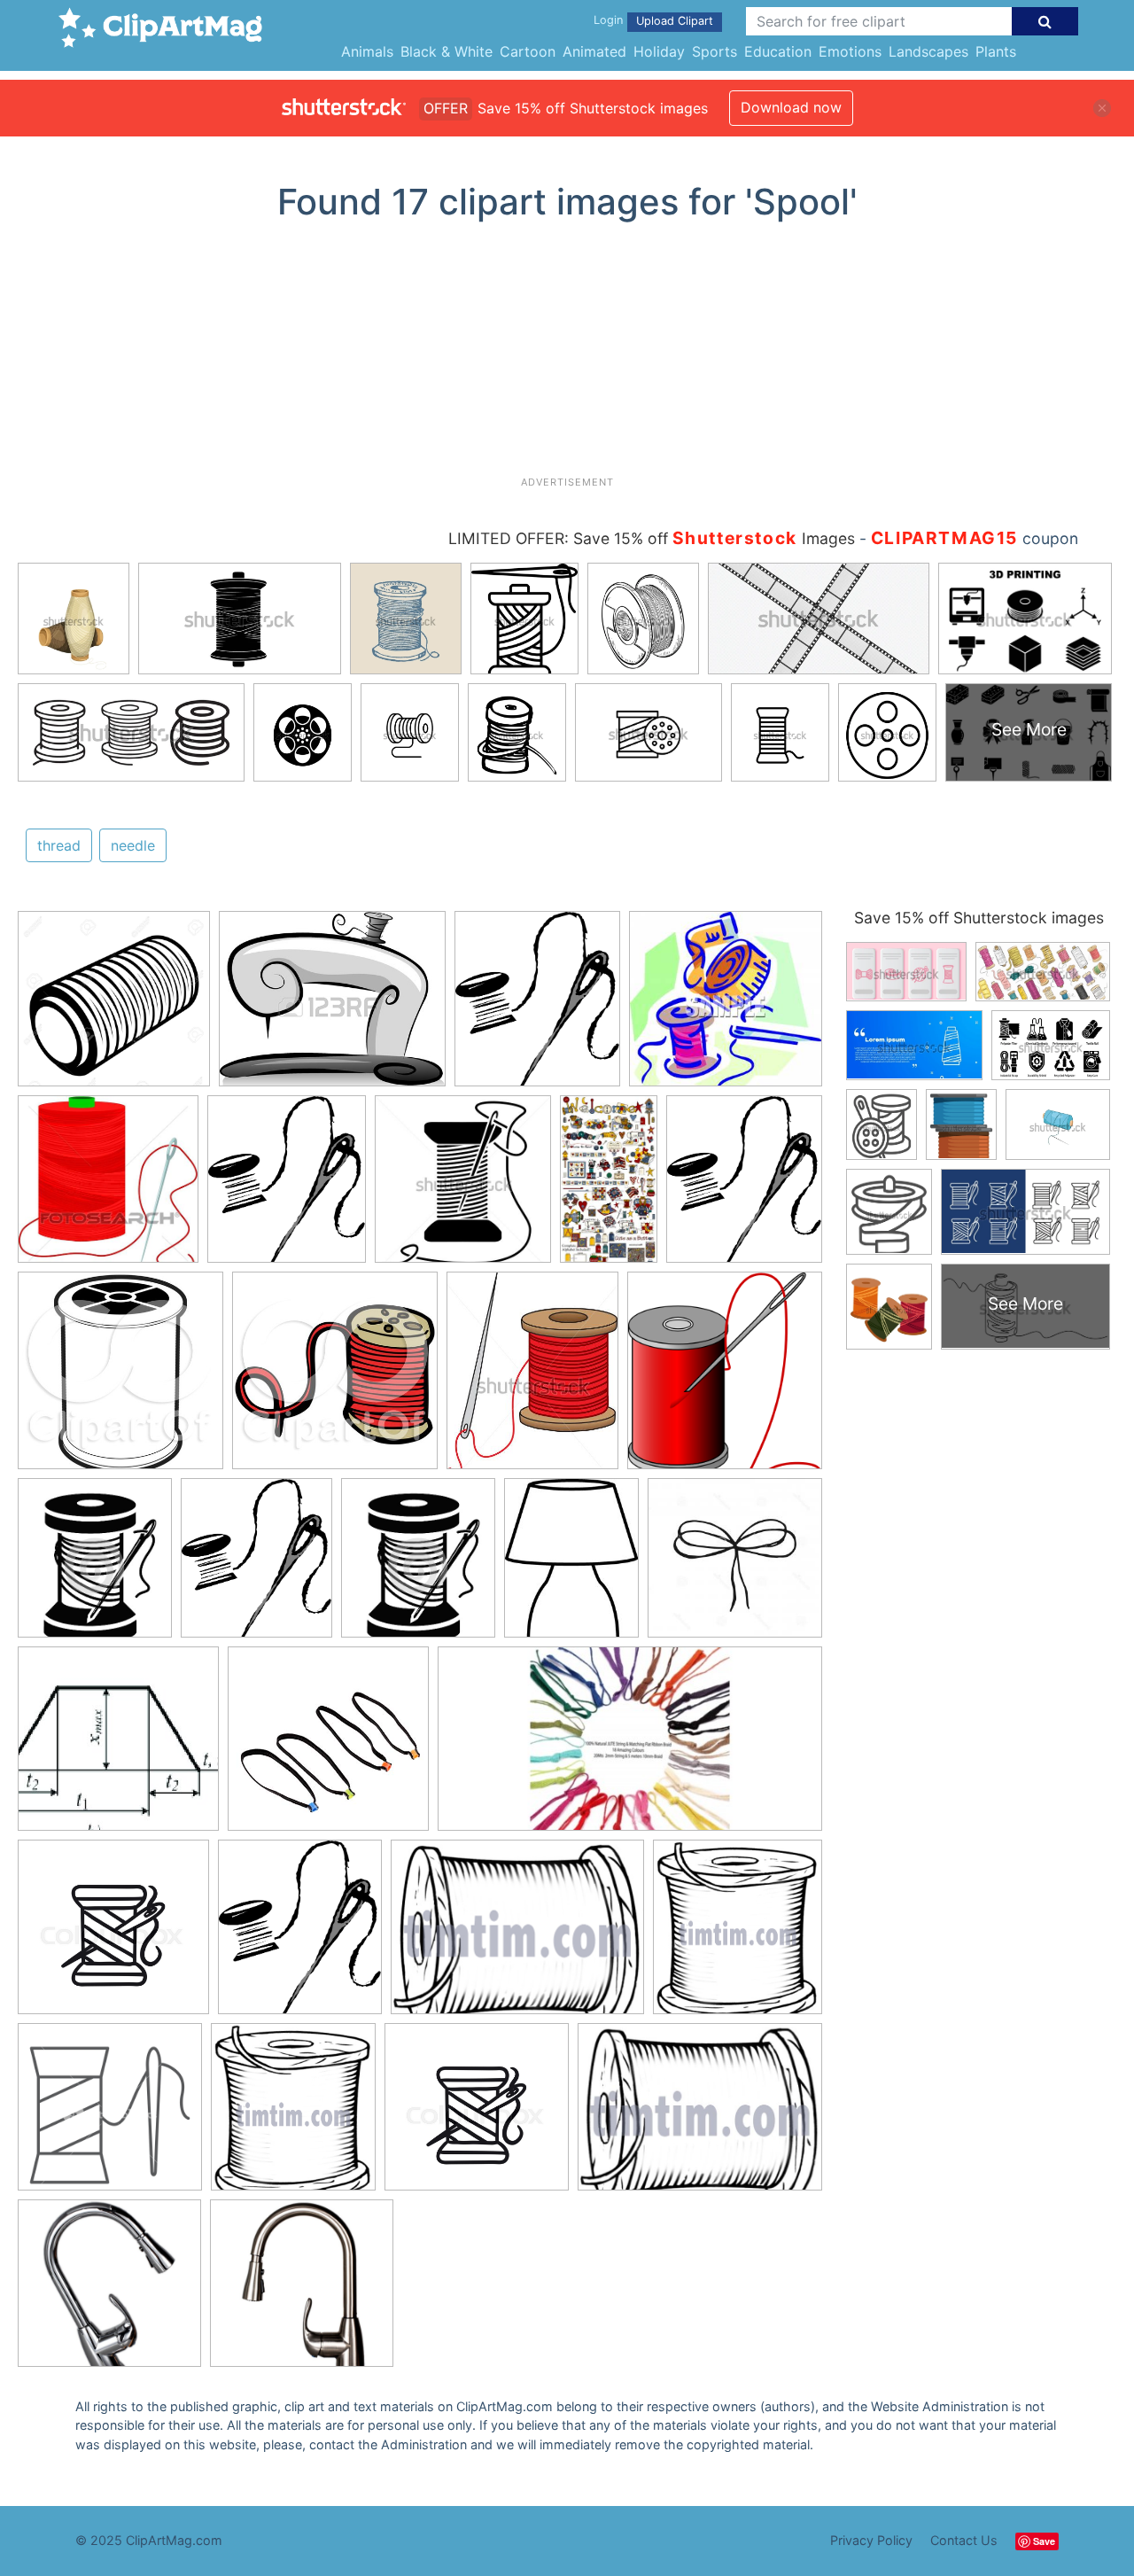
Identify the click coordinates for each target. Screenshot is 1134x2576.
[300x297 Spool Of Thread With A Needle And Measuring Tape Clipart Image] (726, 1007)
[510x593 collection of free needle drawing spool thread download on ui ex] (300, 1935)
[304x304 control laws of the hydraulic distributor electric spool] (118, 1747)
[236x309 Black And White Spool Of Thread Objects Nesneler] (571, 1566)
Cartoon (528, 51)
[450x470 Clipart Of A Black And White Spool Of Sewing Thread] (120, 1379)
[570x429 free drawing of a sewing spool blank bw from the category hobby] (517, 1935)
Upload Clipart (675, 21)
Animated (594, 51)
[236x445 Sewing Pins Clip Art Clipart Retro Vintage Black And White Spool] (609, 1187)
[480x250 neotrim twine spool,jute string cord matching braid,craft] (630, 1747)
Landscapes (928, 51)
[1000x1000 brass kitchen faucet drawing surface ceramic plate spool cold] (109, 2291)
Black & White (447, 51)
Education (778, 51)
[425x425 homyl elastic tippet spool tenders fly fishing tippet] (328, 1747)
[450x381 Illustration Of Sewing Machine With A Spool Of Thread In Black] (332, 1007)
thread (59, 845)
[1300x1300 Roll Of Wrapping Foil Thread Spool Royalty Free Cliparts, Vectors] (114, 1007)
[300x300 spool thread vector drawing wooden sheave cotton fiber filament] (735, 1565)
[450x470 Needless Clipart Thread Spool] (463, 1187)
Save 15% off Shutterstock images (979, 918)
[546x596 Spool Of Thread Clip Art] (725, 1378)
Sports (715, 51)
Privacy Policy (871, 2540)
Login (608, 20)
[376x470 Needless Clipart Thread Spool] (532, 1379)
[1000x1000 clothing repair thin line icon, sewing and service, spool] (110, 2115)
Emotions (850, 51)
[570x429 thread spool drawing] (700, 2115)
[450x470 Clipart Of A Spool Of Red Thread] (335, 1379)
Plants (996, 51)
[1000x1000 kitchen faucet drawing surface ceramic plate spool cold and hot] (302, 2291)
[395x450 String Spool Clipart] (95, 1566)
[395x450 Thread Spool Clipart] (418, 1566)
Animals (367, 51)
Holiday (659, 51)
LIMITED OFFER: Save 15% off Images (652, 538)
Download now (791, 107)
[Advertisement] (567, 355)
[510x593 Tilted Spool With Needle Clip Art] (287, 1187)
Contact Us (964, 2540)
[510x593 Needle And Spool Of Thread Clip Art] (537, 1007)
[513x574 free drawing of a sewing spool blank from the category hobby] (738, 1934)
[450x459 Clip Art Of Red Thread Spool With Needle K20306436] (108, 1187)
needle (133, 845)
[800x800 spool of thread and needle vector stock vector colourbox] (113, 1935)
